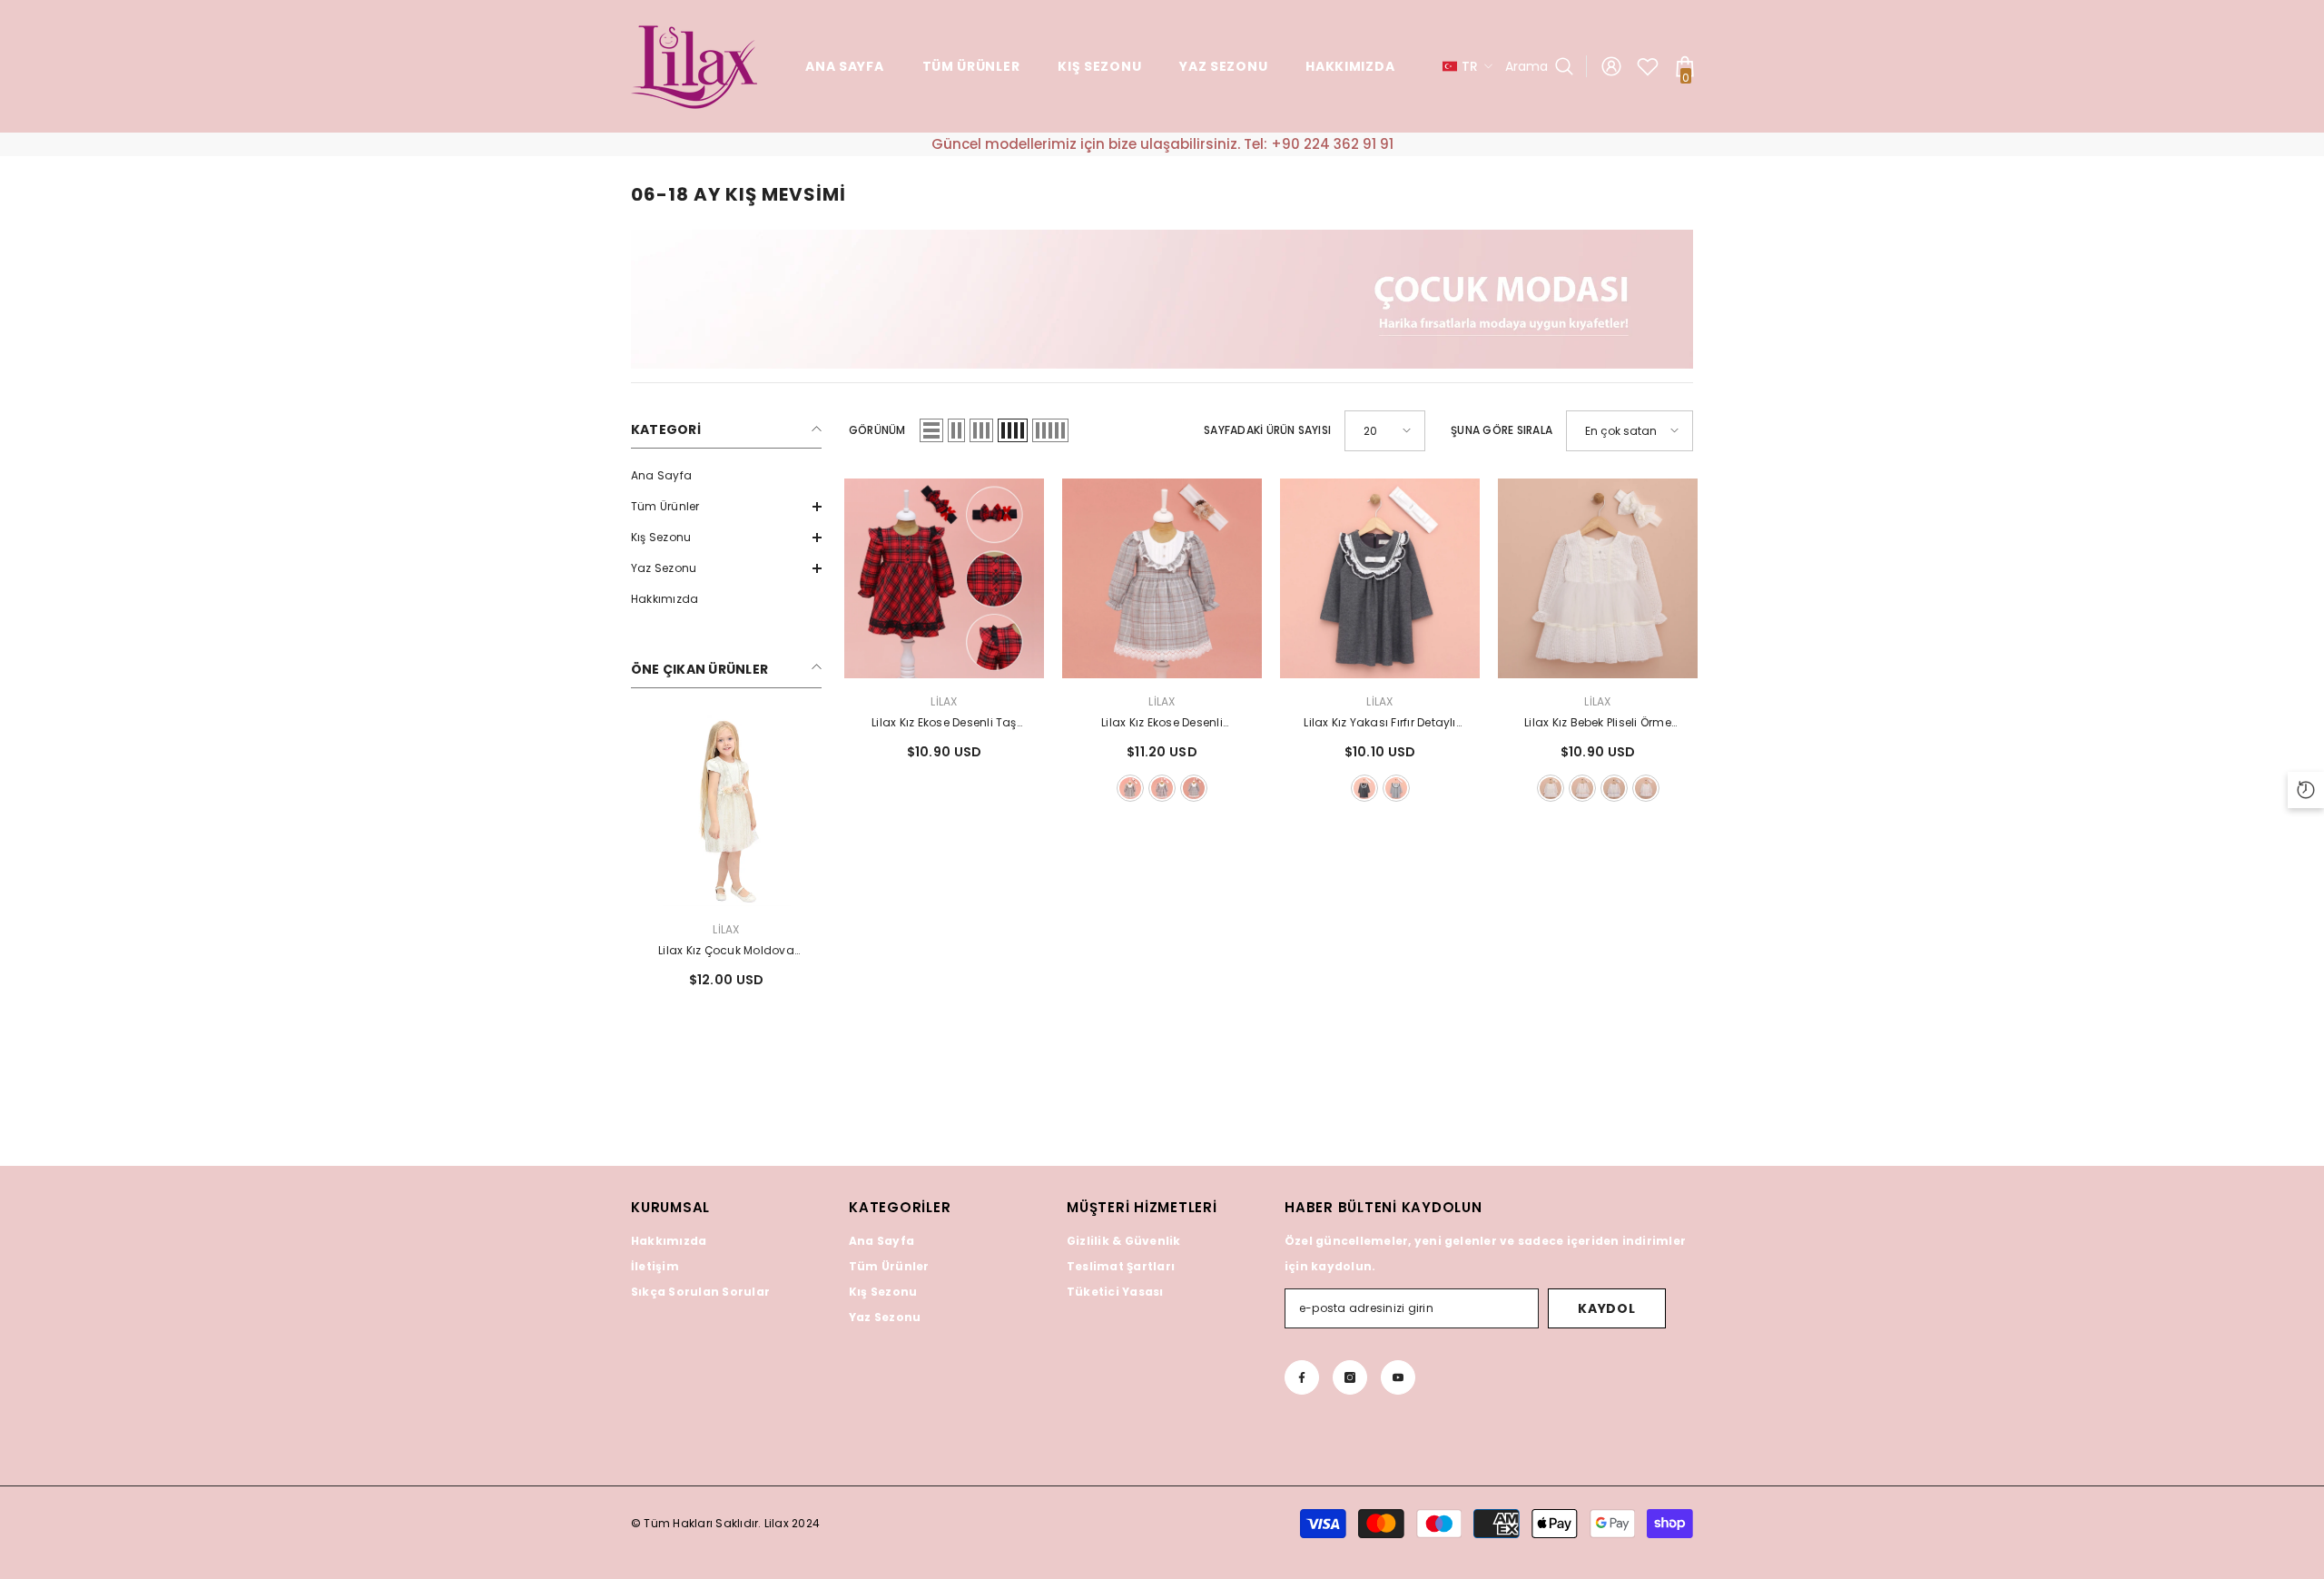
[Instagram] (1350, 1377)
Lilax (726, 929)
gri (1396, 788)
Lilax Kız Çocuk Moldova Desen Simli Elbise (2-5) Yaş (726, 952)
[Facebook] (1302, 1377)
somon (1582, 788)
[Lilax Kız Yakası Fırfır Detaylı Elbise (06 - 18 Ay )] (1380, 578)
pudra (1130, 788)
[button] (726, 507)
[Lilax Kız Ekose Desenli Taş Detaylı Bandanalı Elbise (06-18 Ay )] (944, 578)
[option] (726, 859)
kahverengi (1194, 788)
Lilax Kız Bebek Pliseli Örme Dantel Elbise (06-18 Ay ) (1598, 724)
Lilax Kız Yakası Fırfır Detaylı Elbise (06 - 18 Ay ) (1379, 724)
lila (1614, 788)
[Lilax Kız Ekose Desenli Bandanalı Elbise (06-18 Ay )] (1162, 578)
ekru (1551, 788)
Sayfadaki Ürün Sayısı (1267, 430)
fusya (1162, 788)
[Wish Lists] (1648, 66)
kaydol (1606, 1308)
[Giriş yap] (1611, 66)
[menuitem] (726, 476)
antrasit (1364, 788)
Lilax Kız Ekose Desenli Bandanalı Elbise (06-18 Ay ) (1162, 724)
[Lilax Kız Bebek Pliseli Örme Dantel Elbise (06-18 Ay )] (1598, 578)
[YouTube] (1398, 1377)
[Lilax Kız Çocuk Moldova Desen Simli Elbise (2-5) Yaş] (726, 811)
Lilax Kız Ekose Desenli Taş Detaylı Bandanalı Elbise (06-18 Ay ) (944, 724)
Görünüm (877, 430)
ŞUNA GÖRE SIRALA (1502, 430)
